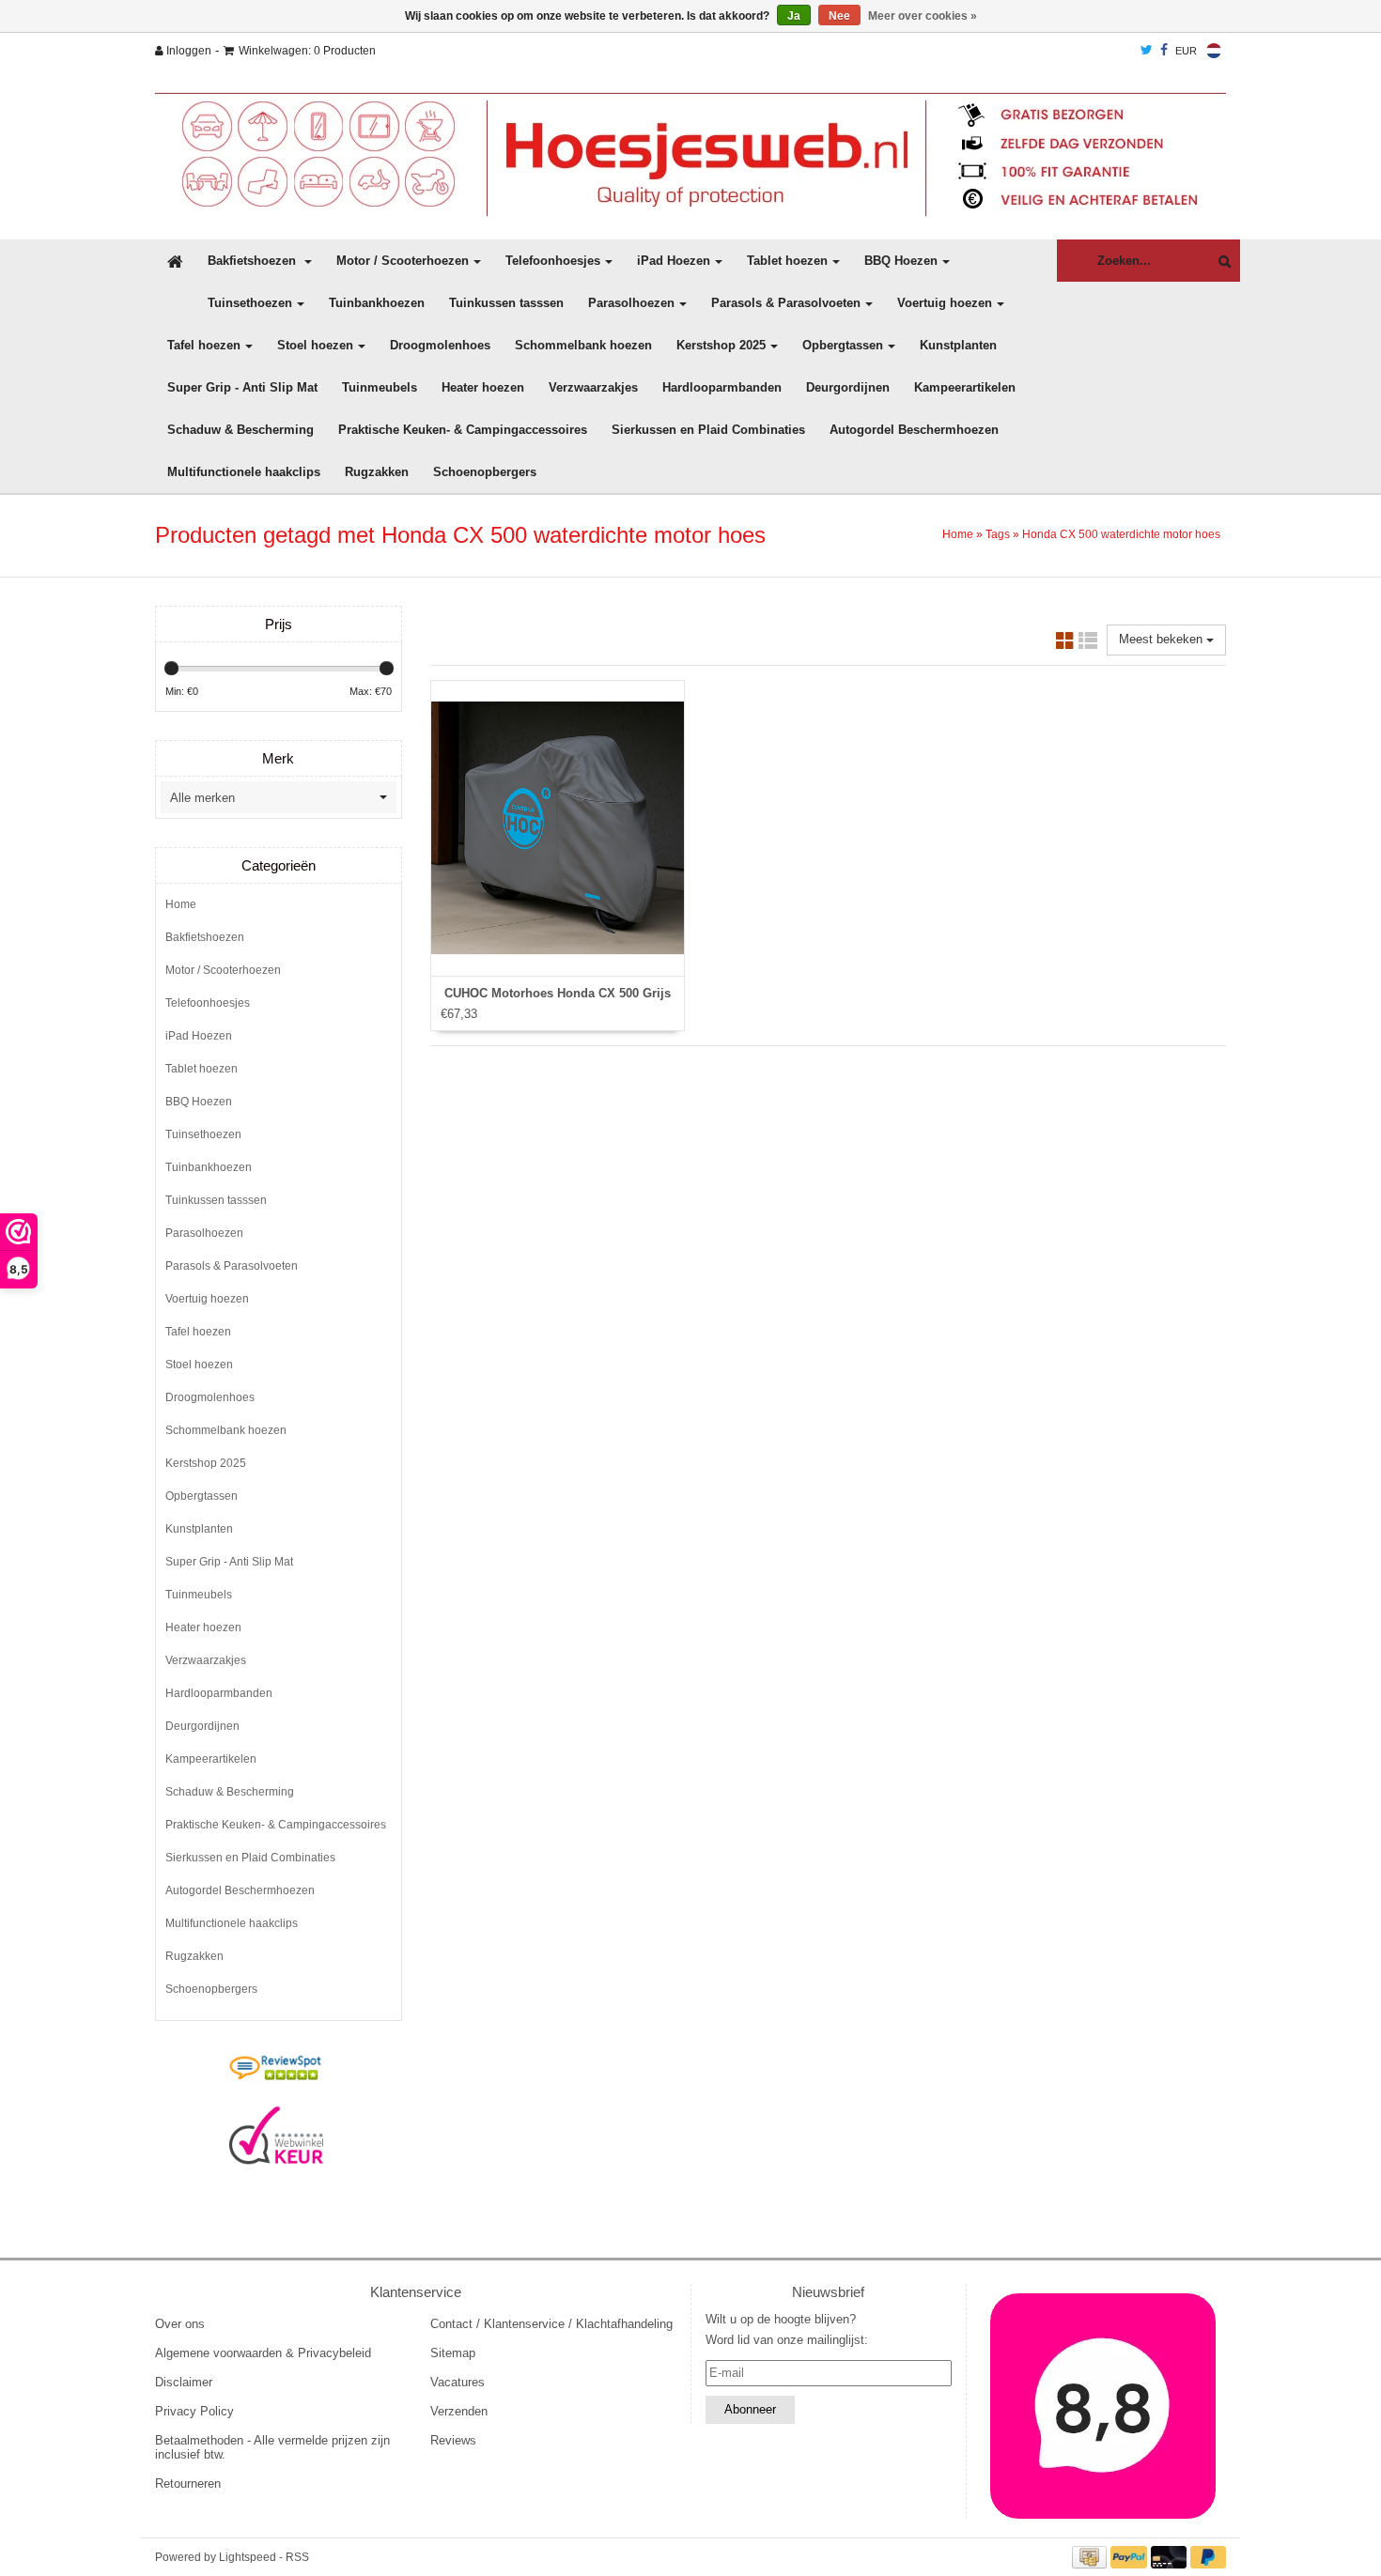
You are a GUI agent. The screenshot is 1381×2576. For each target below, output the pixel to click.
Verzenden (459, 2411)
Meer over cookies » (923, 16)
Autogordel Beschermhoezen (914, 430)
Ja (794, 16)
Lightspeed (248, 2557)
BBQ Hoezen (901, 261)
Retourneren (188, 2483)
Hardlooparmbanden (722, 387)
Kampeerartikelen (965, 387)
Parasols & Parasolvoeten (786, 303)
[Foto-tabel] (1065, 644)
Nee (839, 16)
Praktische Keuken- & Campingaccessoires (463, 430)
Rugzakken (377, 472)
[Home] (690, 154)
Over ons (180, 2324)
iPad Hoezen (674, 261)
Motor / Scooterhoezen (403, 261)
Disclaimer (184, 2382)
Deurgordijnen (848, 387)
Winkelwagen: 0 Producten (307, 51)
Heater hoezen (483, 387)
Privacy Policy (194, 2411)
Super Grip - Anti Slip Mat (242, 387)
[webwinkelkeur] (276, 2136)
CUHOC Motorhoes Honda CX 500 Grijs (558, 993)
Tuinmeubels (380, 387)
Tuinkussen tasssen (506, 303)
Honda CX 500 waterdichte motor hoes (1121, 534)
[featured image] (1104, 2406)
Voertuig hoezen (945, 303)
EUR (1186, 51)
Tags (998, 534)
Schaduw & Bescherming (241, 430)
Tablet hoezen (787, 261)
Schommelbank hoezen (583, 345)
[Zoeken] (1220, 262)
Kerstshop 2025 (721, 345)
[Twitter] (1147, 51)
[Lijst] (1088, 644)
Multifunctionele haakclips (244, 472)
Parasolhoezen (631, 303)
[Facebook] (1164, 51)
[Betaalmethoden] (1092, 2557)
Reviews (453, 2440)
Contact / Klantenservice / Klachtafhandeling (551, 2324)
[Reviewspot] (276, 2069)
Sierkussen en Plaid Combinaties (708, 430)
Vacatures (458, 2382)
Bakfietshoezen (254, 261)
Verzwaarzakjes (593, 387)
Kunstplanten (958, 345)
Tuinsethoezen (250, 303)
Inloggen (187, 51)
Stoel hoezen (315, 345)
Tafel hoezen (204, 345)
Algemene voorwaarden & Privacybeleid (263, 2353)
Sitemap (453, 2353)
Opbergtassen (843, 345)
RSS (297, 2557)
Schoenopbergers (485, 472)
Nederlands (1214, 51)
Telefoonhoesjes (553, 261)
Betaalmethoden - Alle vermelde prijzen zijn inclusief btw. (272, 2447)
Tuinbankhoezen (377, 303)
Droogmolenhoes (440, 345)
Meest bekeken (1163, 639)
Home (958, 534)
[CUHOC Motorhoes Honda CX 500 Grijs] (558, 828)
